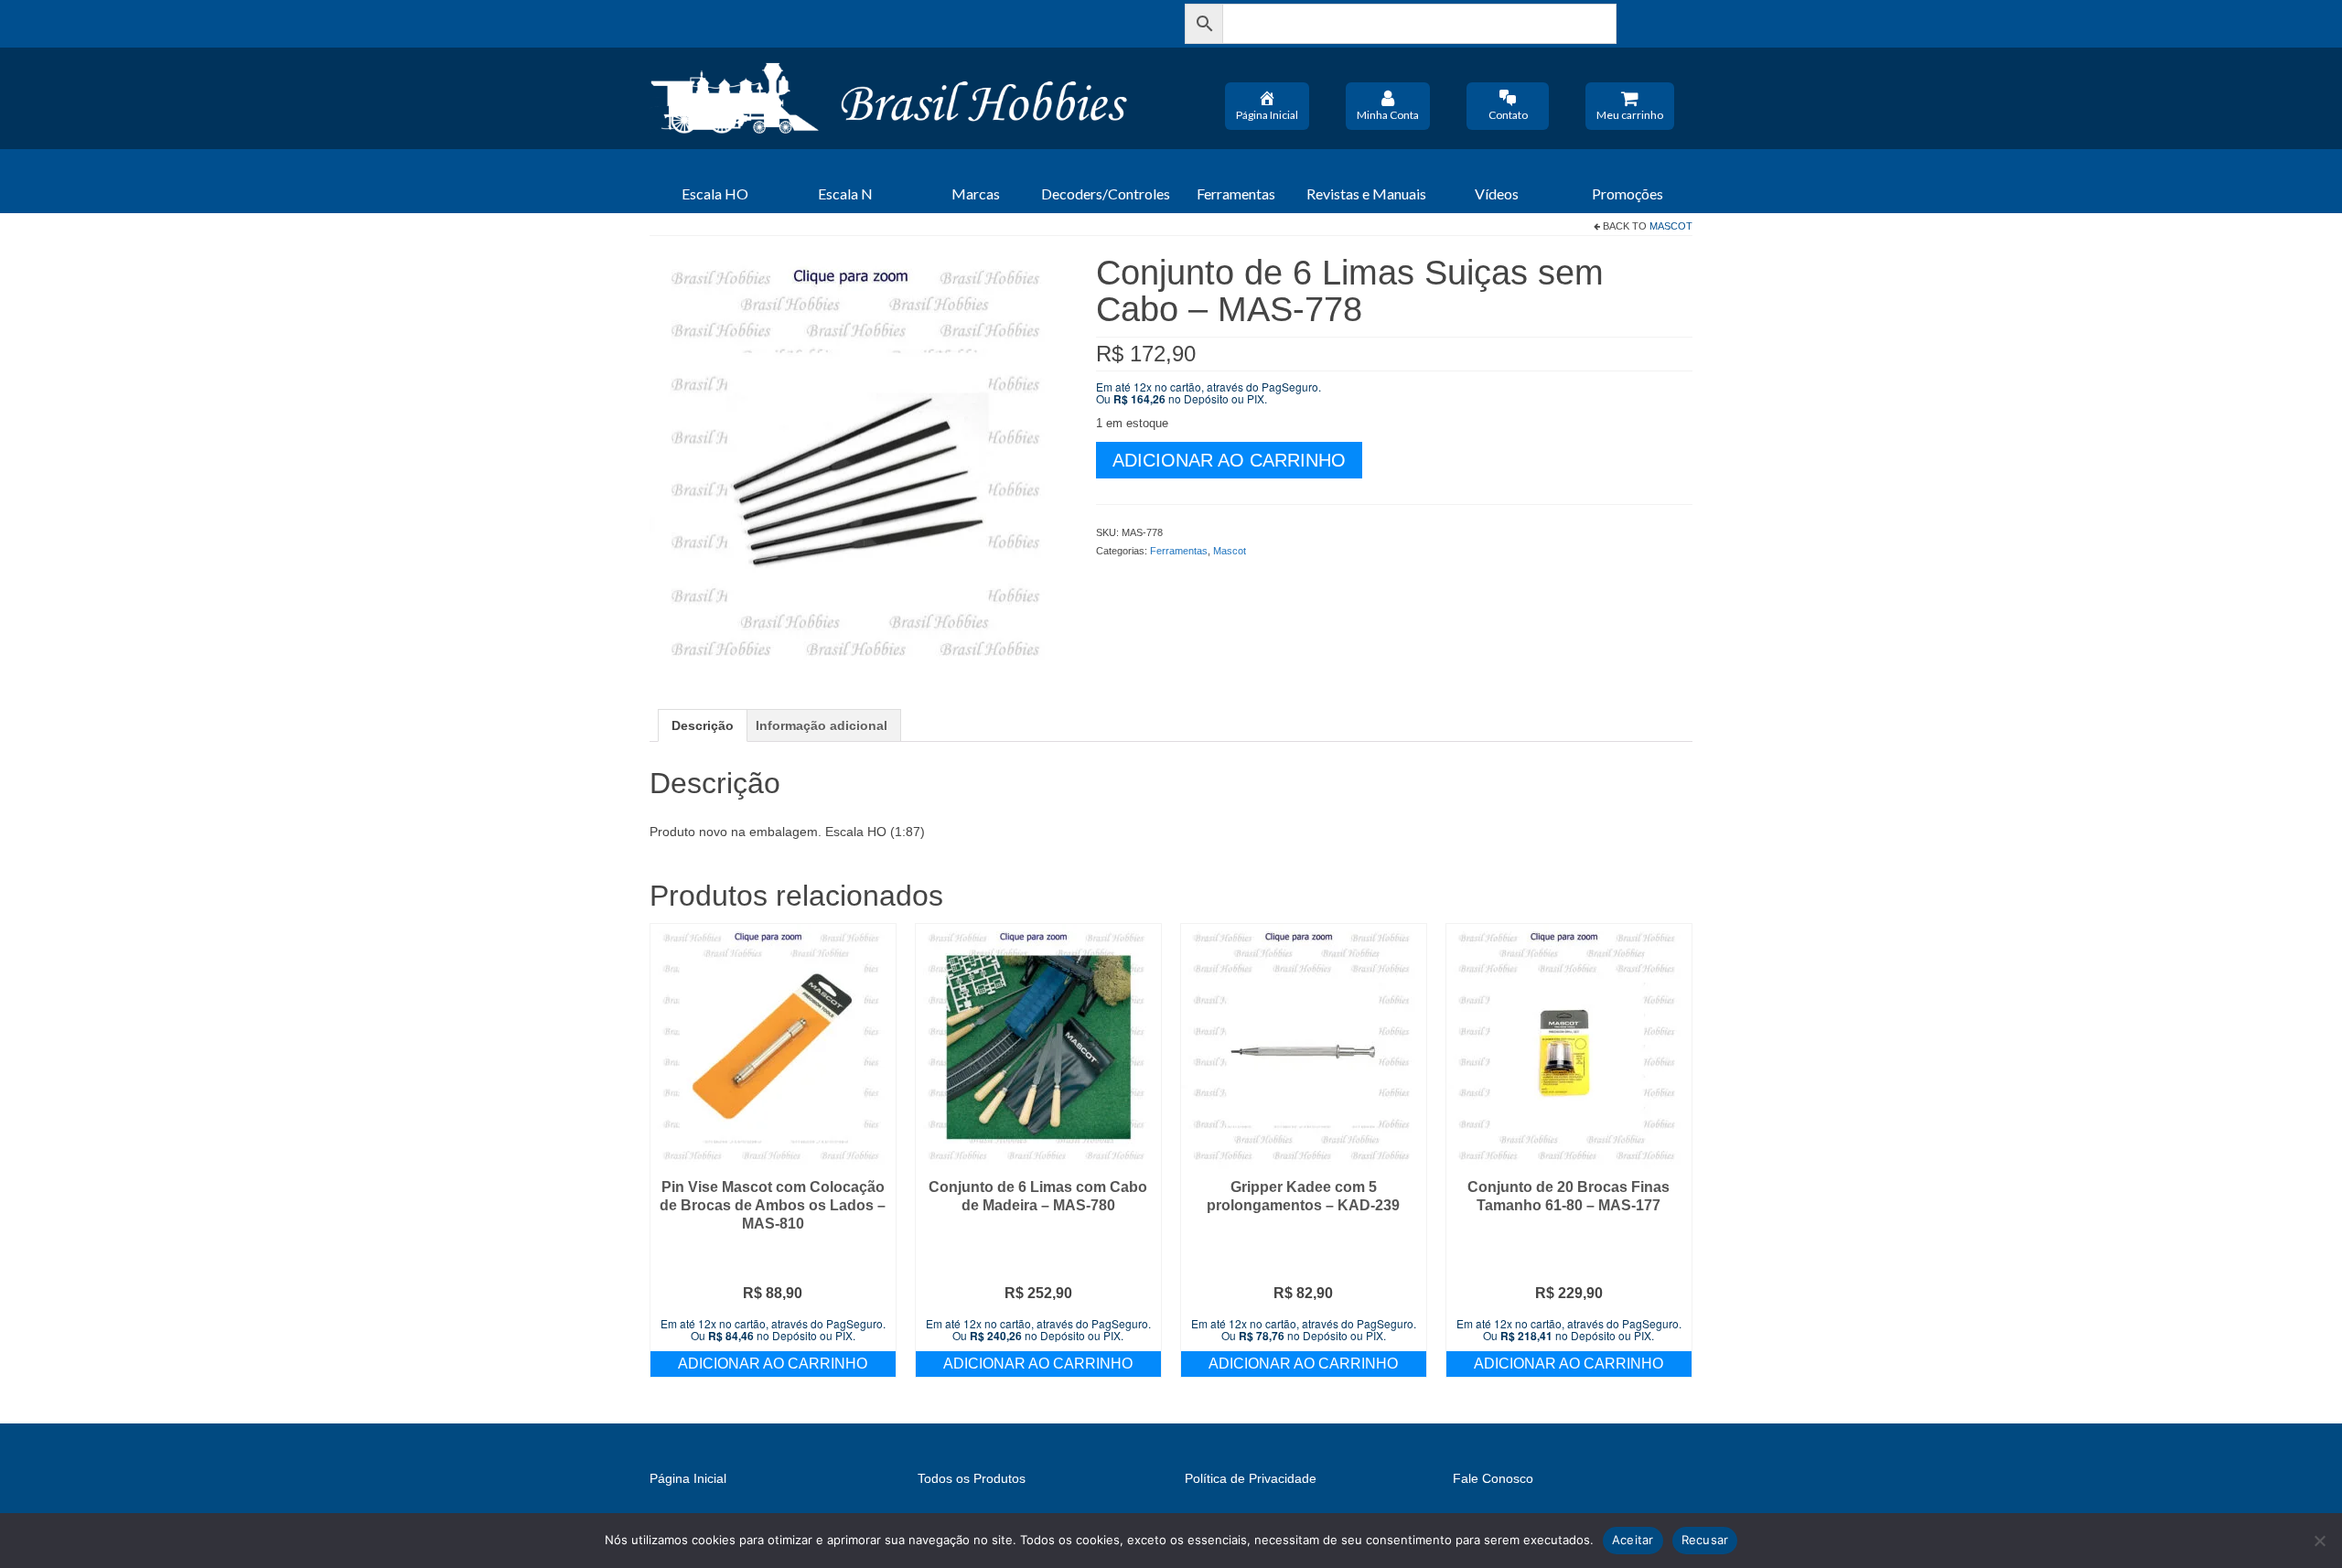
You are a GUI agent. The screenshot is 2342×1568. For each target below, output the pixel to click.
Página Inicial (1267, 115)
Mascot (1671, 226)
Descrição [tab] (703, 725)
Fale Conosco (1493, 1478)
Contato (1508, 115)
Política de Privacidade (1251, 1478)
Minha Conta (1388, 115)
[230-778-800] (859, 462)
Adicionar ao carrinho (1229, 460)
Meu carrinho (1630, 115)
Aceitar (1633, 1540)
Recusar (1705, 1540)
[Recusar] (2319, 1541)
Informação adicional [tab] (822, 725)
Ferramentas (1179, 551)
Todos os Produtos (972, 1478)
